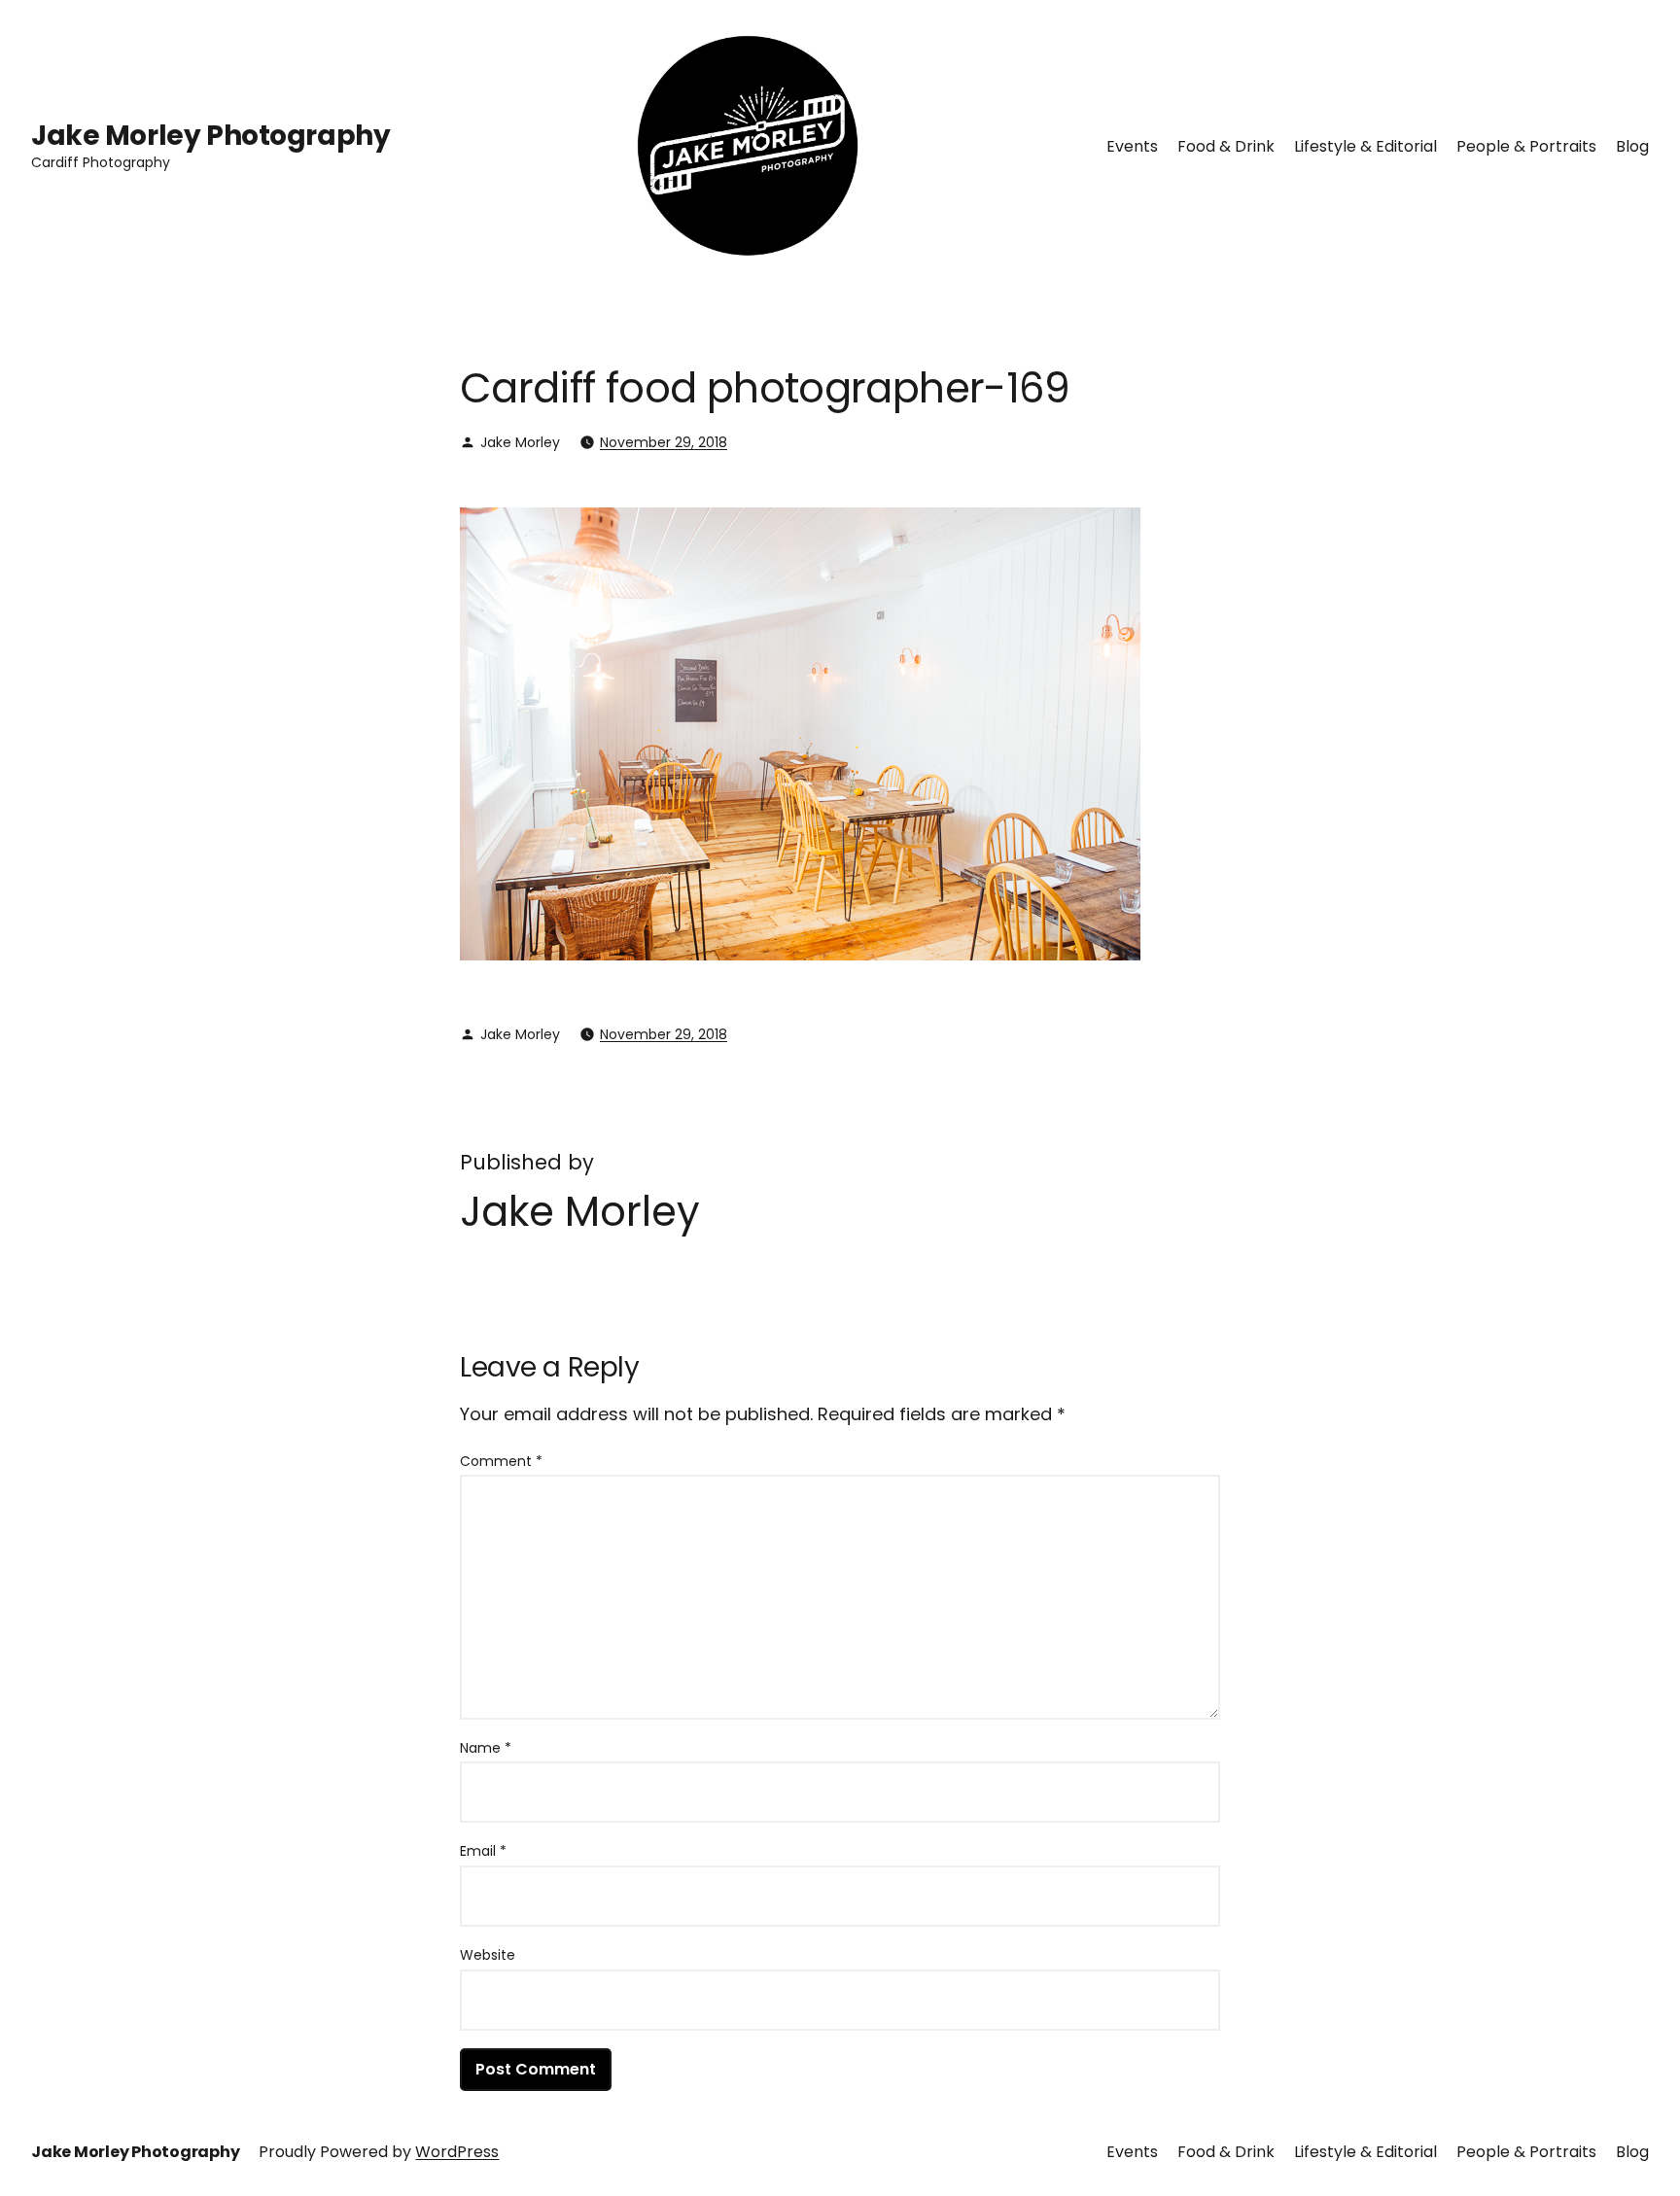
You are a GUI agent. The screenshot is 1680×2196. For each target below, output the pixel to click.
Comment (501, 1461)
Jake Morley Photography (210, 136)
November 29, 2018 (664, 442)
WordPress (457, 2152)
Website (488, 1955)
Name (486, 1748)
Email (483, 1851)
